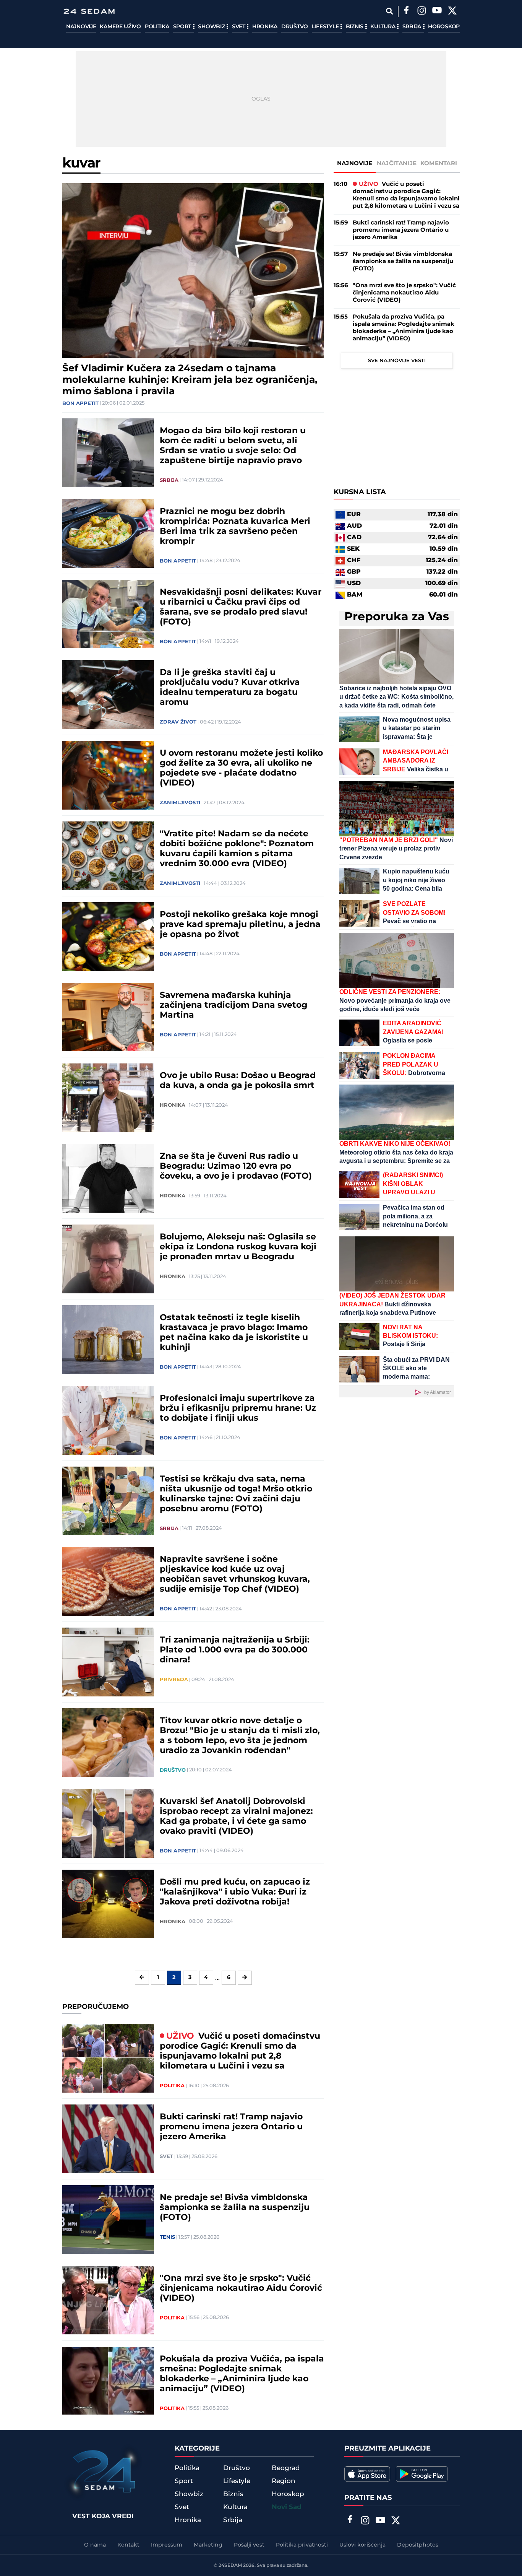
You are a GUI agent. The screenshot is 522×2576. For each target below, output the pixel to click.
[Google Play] (422, 2474)
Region (284, 2481)
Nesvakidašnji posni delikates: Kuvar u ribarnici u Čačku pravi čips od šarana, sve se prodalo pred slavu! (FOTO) (241, 607)
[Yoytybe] (437, 11)
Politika (157, 27)
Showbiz (212, 27)
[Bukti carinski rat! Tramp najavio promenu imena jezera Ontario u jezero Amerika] (108, 2139)
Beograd (286, 2468)
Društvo (295, 27)
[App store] (367, 2474)
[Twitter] (452, 11)
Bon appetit (80, 403)
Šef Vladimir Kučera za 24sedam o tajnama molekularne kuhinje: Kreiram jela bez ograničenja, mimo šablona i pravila (190, 380)
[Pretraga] (389, 11)
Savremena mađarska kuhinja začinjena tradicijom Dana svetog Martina (233, 1005)
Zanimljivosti (180, 803)
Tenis (167, 2237)
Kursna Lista (360, 493)
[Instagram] (421, 11)
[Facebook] (406, 11)
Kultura (383, 27)
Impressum (167, 2545)
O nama (95, 2545)
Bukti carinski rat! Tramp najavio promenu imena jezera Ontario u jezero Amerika (231, 2127)
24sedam (230, 2565)
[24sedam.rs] (89, 11)
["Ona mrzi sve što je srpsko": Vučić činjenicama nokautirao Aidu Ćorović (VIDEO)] (108, 2300)
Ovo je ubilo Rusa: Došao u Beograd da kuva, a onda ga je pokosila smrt (238, 1081)
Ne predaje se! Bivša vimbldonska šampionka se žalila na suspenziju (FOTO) (235, 2208)
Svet (239, 27)
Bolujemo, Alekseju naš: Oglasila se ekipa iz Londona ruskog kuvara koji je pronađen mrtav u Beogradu (238, 1247)
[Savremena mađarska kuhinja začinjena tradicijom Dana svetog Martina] (108, 1017)
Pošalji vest (249, 2545)
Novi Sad (287, 2507)
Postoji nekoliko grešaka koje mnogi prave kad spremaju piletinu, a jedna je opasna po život (240, 925)
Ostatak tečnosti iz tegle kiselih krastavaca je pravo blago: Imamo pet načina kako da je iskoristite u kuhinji (234, 1333)
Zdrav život (178, 722)
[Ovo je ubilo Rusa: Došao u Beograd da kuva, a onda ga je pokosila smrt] (108, 1098)
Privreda (174, 1680)
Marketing (208, 2545)
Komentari (439, 163)
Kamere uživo (120, 27)
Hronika (265, 27)
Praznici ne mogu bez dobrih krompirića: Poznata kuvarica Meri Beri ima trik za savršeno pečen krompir (235, 527)
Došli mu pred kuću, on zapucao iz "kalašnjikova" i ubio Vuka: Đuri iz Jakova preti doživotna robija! (235, 1892)
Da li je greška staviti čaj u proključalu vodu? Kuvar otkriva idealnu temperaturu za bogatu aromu (230, 688)
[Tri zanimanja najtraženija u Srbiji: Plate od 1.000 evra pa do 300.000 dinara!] (108, 1662)
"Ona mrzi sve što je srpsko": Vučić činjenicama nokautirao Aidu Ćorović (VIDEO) (241, 2288)
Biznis (355, 27)
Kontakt (128, 2545)
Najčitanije (397, 163)
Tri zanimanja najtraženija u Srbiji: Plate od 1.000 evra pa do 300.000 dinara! (235, 1650)
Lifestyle (326, 27)
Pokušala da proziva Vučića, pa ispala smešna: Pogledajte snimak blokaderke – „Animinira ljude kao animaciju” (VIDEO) (242, 2374)
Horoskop (444, 27)
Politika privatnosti (302, 2545)
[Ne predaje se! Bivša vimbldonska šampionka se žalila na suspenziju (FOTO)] (108, 2220)
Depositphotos (418, 2545)
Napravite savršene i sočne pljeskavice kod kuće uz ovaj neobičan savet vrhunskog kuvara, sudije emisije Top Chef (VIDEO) (235, 1574)
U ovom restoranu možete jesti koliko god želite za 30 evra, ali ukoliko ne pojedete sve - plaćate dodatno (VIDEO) (241, 768)
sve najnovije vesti (397, 361)
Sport (183, 27)
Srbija (413, 27)
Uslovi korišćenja (362, 2545)
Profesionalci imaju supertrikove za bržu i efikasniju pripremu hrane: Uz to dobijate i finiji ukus (238, 1408)
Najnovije (81, 27)
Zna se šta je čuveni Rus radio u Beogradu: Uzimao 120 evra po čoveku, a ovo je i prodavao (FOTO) (236, 1166)
